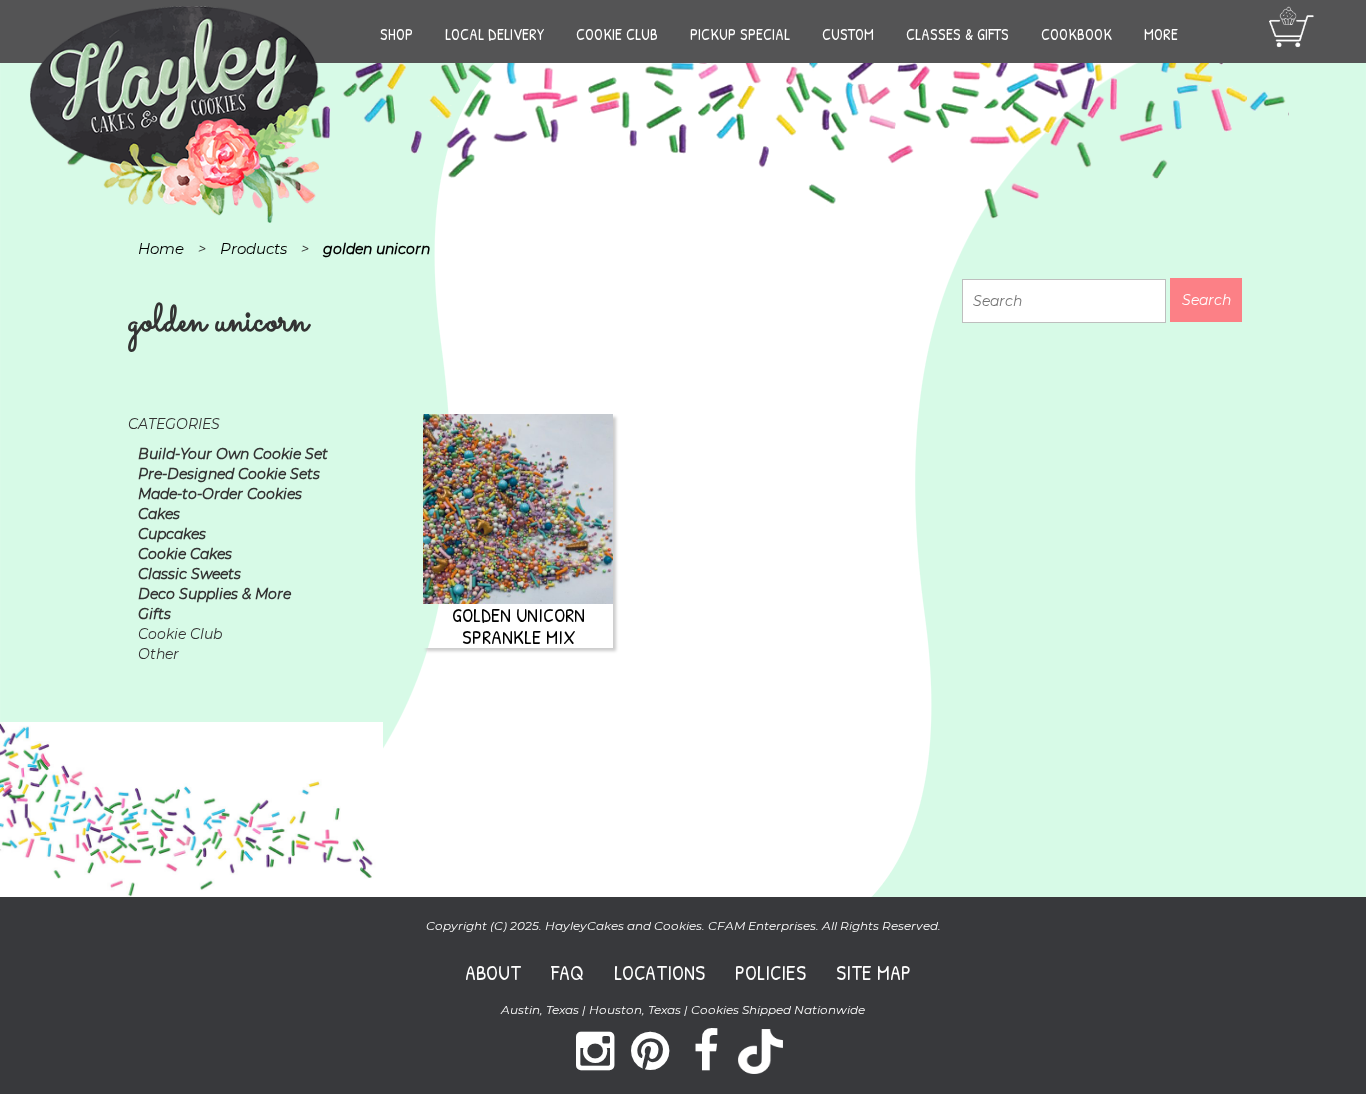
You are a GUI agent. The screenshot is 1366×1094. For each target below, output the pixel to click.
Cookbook (1076, 34)
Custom (848, 34)
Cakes (159, 514)
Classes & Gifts (957, 34)
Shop (396, 34)
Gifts (154, 614)
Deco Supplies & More (214, 594)
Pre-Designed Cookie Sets (229, 474)
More (1161, 34)
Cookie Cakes (185, 554)
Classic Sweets (189, 574)
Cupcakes (172, 534)
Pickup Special (740, 34)
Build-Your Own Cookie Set (233, 454)
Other (158, 654)
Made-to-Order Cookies (220, 494)
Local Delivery (494, 34)
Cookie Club (617, 34)
